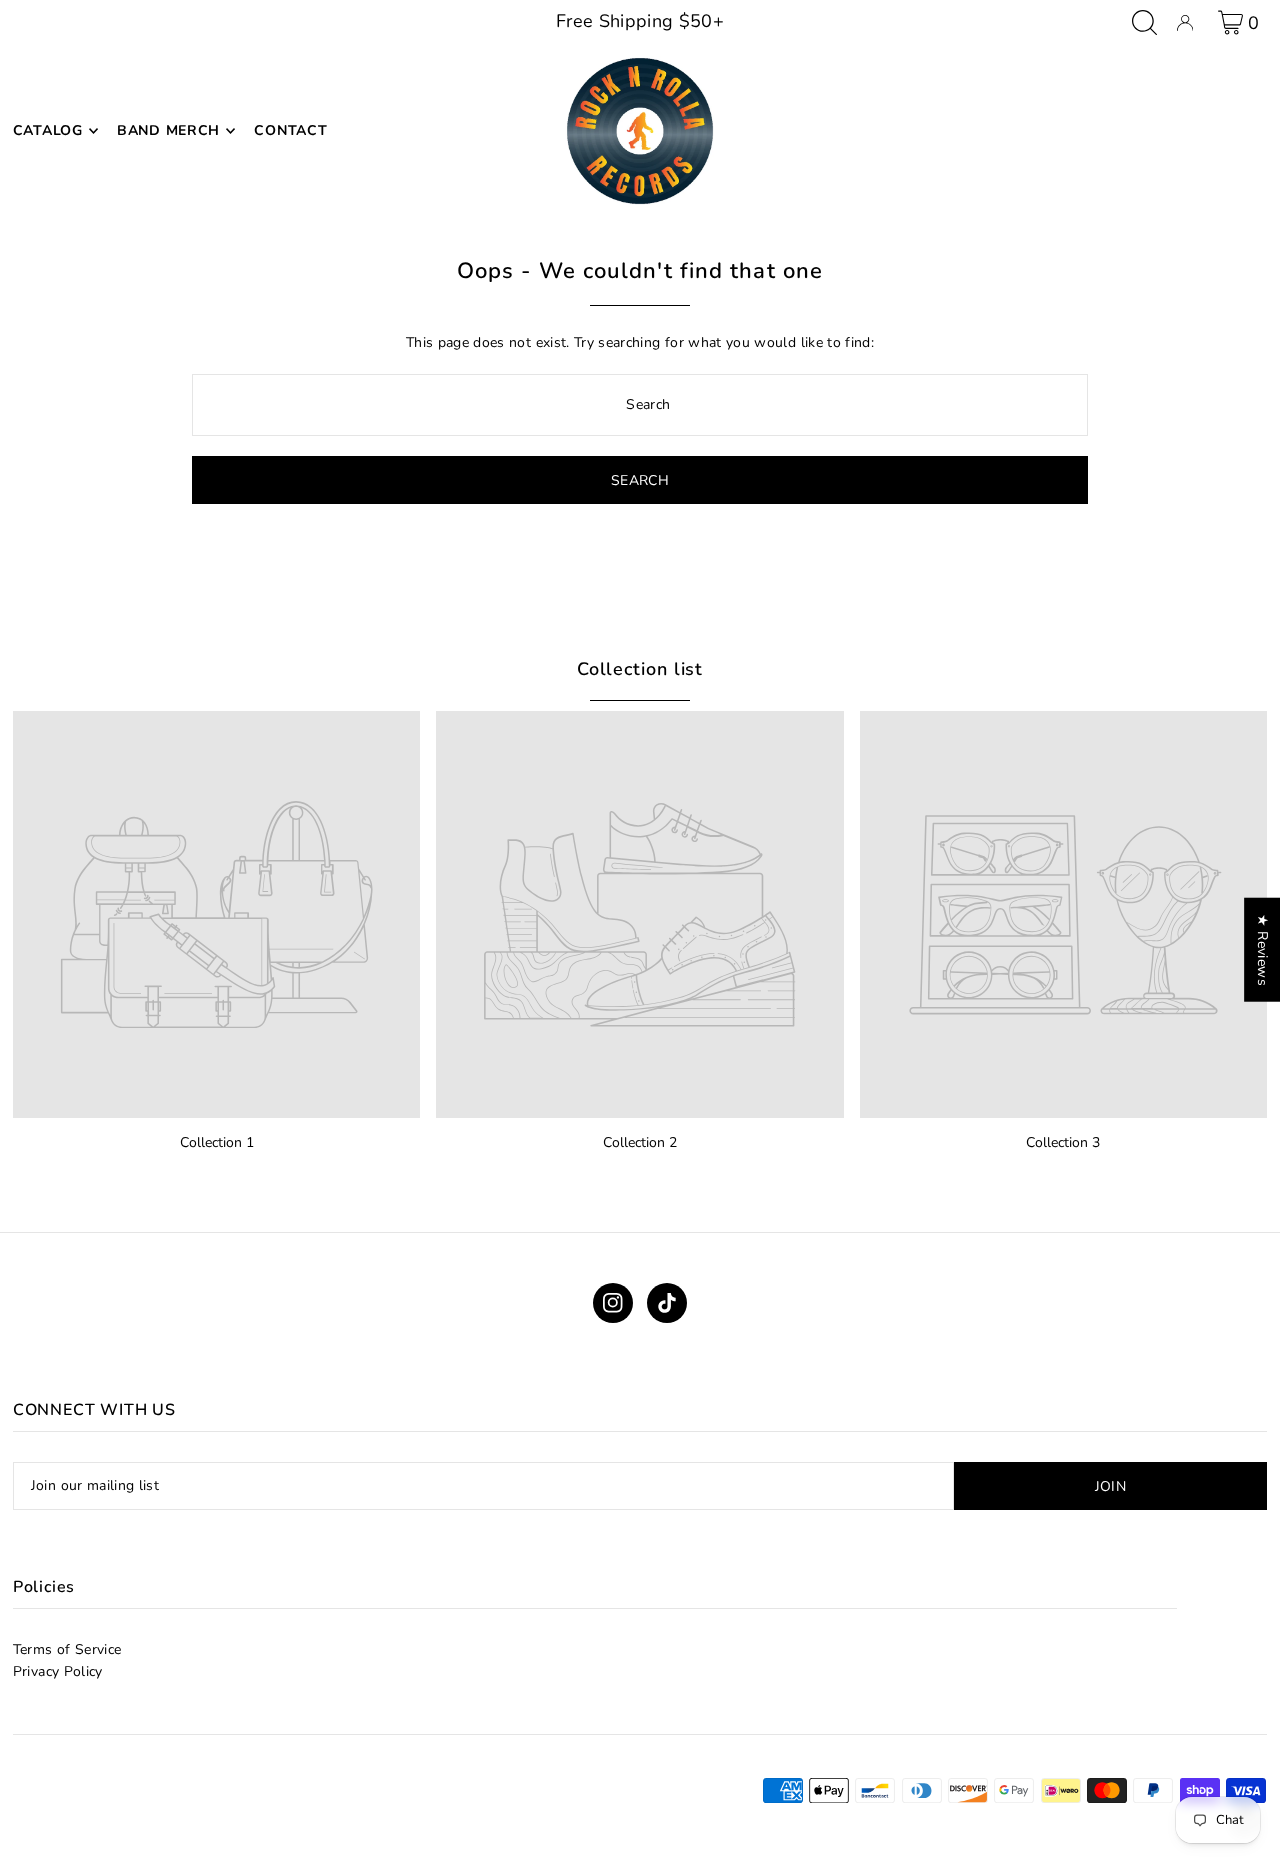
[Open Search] (1144, 22)
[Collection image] (216, 914)
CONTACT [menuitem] (290, 130)
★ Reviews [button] (1262, 949)
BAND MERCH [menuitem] (168, 130)
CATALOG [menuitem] (48, 130)
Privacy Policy (58, 1671)
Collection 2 (640, 1142)
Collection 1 (217, 1142)
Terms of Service (67, 1649)
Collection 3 (1063, 1142)
